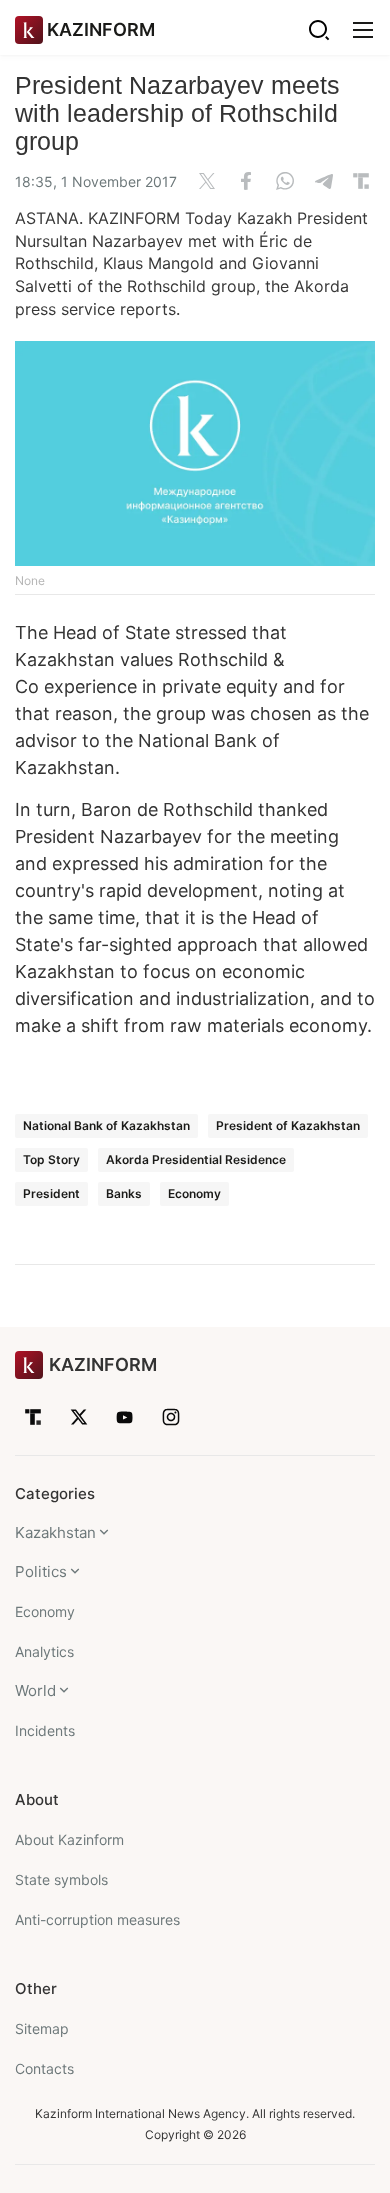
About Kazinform (69, 1839)
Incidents (45, 1730)
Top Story (51, 1159)
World (35, 1690)
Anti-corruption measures (97, 1919)
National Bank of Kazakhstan (106, 1125)
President (51, 1193)
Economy (194, 1193)
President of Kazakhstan (288, 1125)
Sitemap (42, 2028)
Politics (41, 1571)
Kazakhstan (55, 1532)
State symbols (61, 1879)
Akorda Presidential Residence (196, 1159)
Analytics (44, 1651)
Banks (124, 1193)
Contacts (44, 2068)
